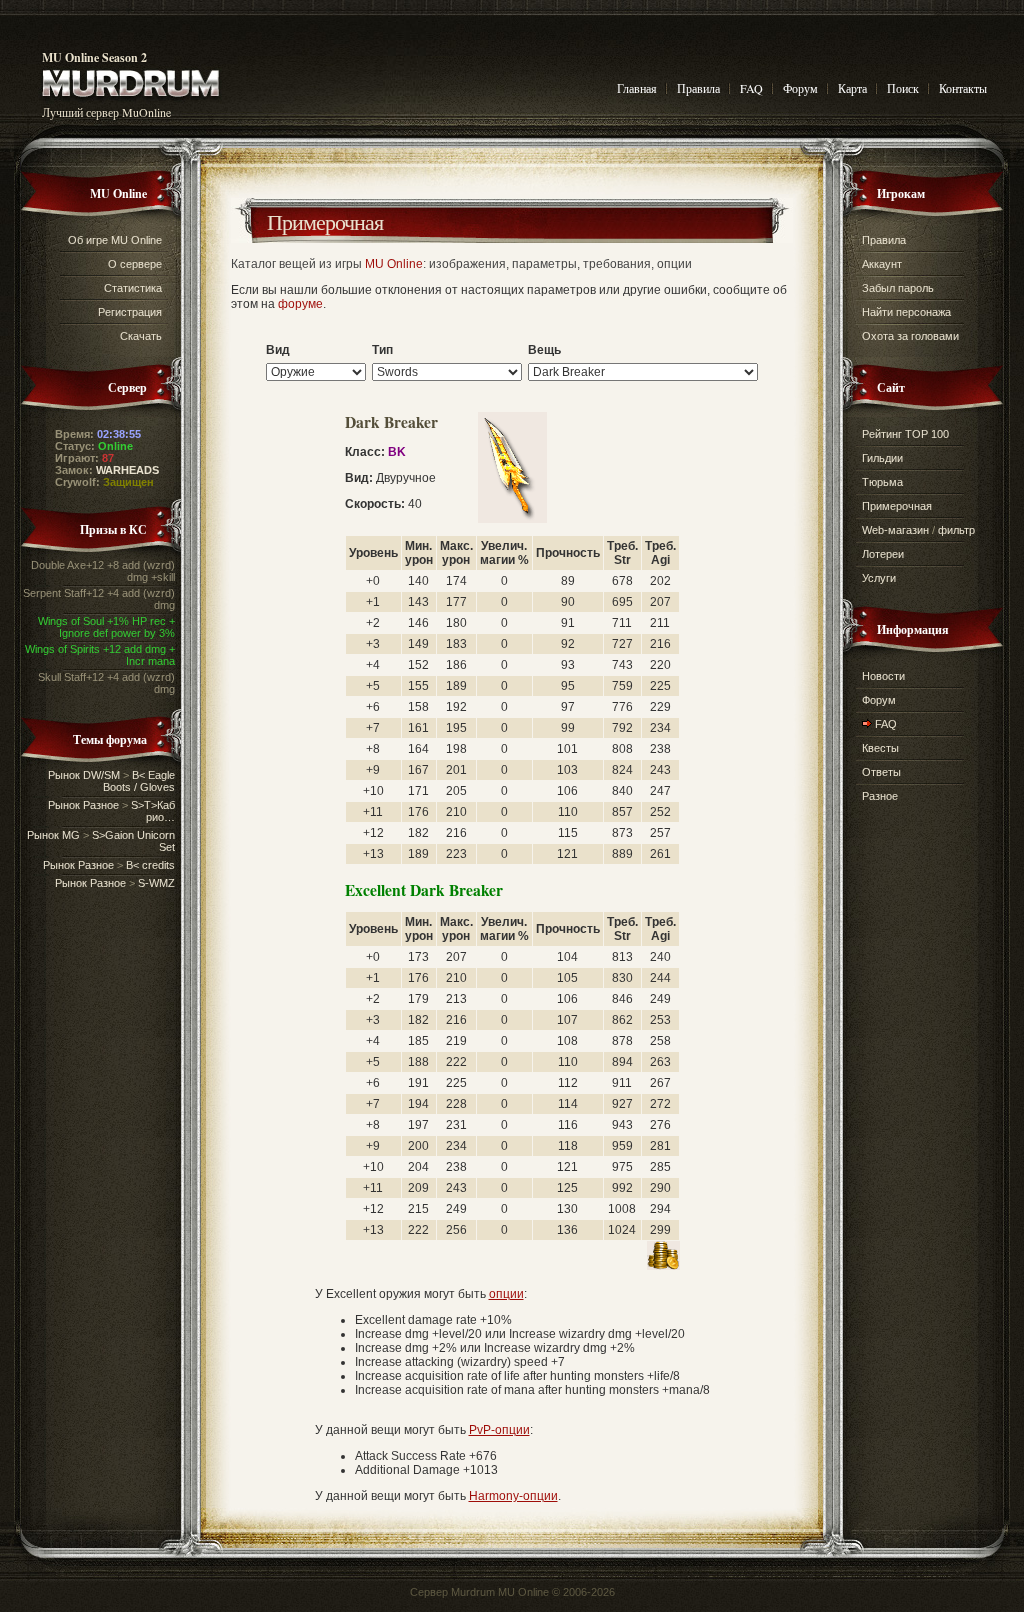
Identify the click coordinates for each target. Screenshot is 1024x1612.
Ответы (881, 772)
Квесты (880, 748)
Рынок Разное (83, 805)
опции (506, 1294)
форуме (300, 304)
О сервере (135, 264)
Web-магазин (895, 530)
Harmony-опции (513, 1496)
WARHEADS (127, 470)
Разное (880, 796)
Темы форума (110, 739)
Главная (637, 88)
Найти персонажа (906, 312)
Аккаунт (882, 264)
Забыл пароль (898, 288)
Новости (883, 676)
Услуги (879, 578)
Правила (698, 88)
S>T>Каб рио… (153, 811)
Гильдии (882, 458)
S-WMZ (156, 883)
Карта (852, 88)
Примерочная (325, 221)
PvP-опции (499, 1430)
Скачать (141, 336)
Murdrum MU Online (500, 1592)
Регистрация (130, 312)
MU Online (118, 193)
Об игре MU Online (115, 240)
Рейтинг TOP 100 (905, 434)
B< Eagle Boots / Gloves (139, 781)
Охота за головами (910, 336)
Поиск (903, 88)
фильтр (956, 530)
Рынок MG (53, 835)
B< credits (150, 865)
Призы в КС (113, 529)
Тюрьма (882, 482)
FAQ (751, 88)
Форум (800, 88)
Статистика (133, 288)
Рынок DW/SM (84, 775)
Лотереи (883, 554)
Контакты (963, 88)
